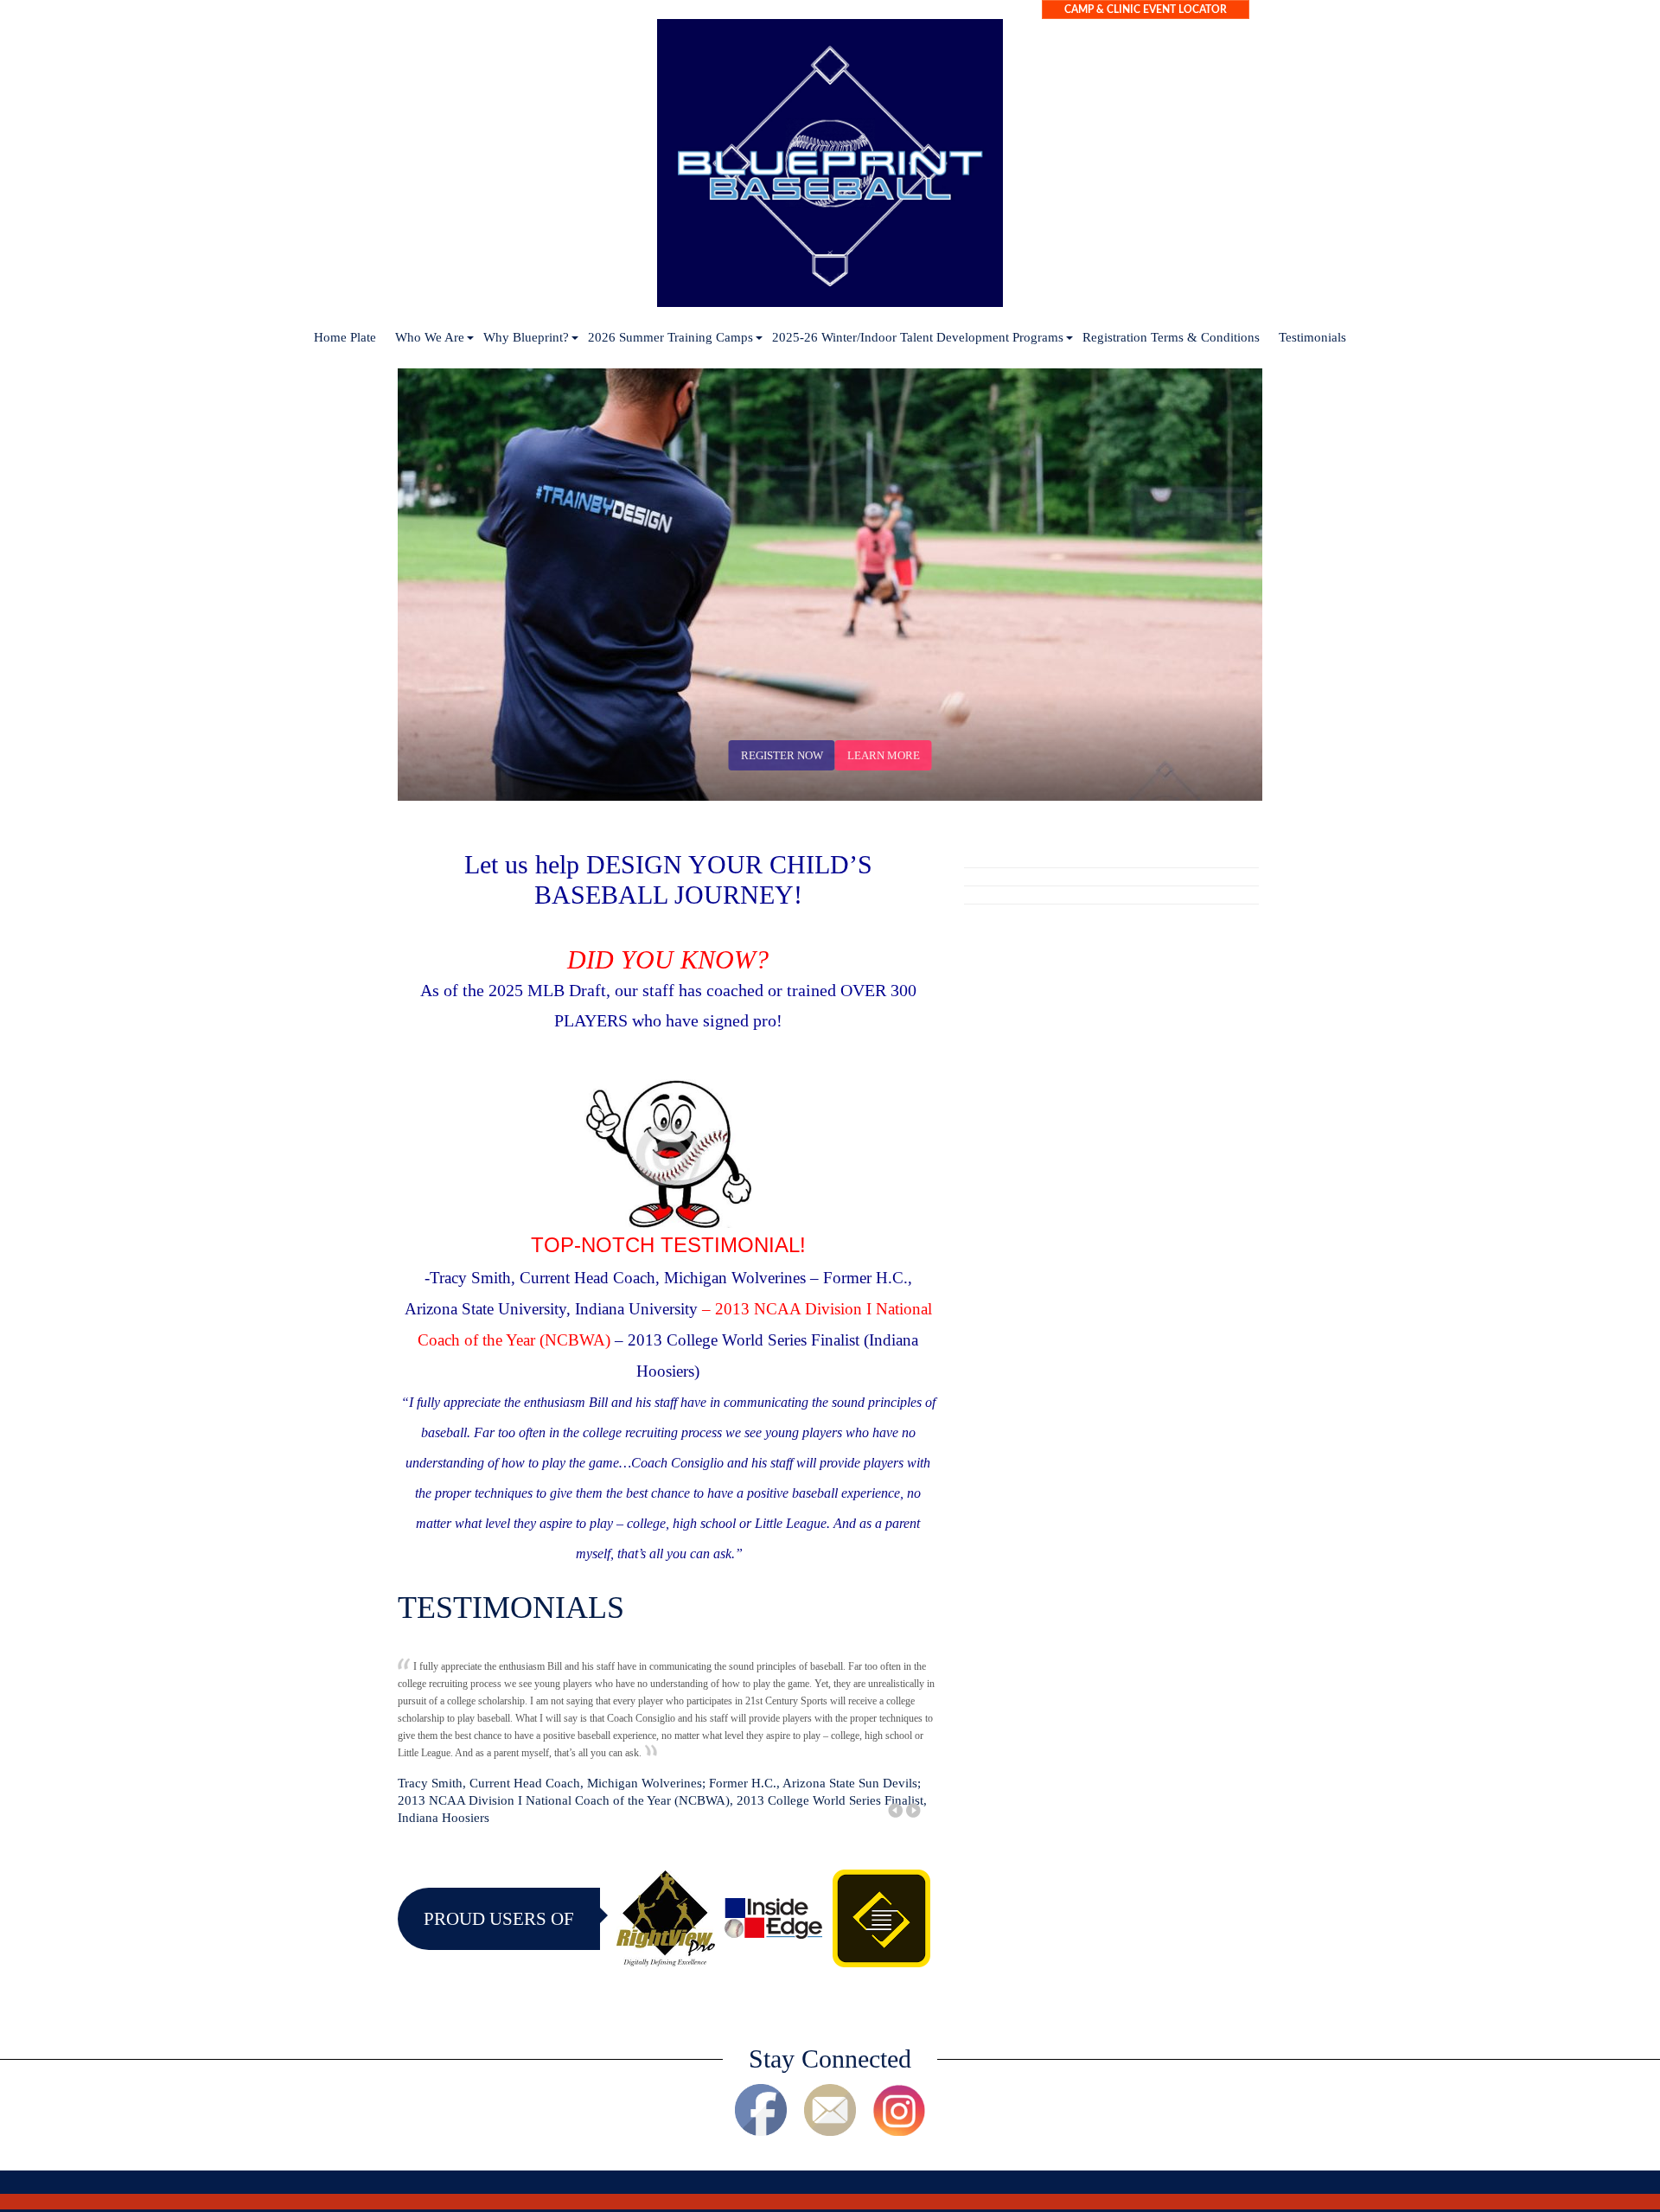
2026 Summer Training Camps (670, 337)
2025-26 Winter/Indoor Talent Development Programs (918, 337)
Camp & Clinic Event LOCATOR (1146, 10)
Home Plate (345, 337)
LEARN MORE (884, 755)
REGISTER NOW (782, 755)
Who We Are (430, 337)
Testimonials (1312, 337)
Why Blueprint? (526, 337)
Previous (1192, 779)
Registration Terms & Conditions (1171, 337)
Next (1226, 779)
